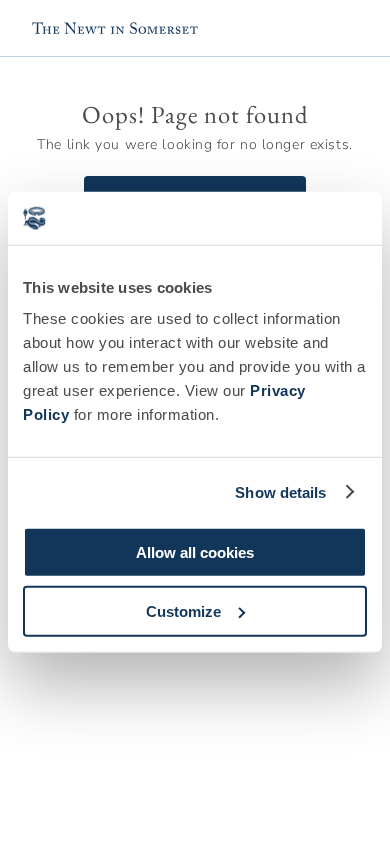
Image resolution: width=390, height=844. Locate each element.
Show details (280, 491)
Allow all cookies (195, 552)
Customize (183, 610)
